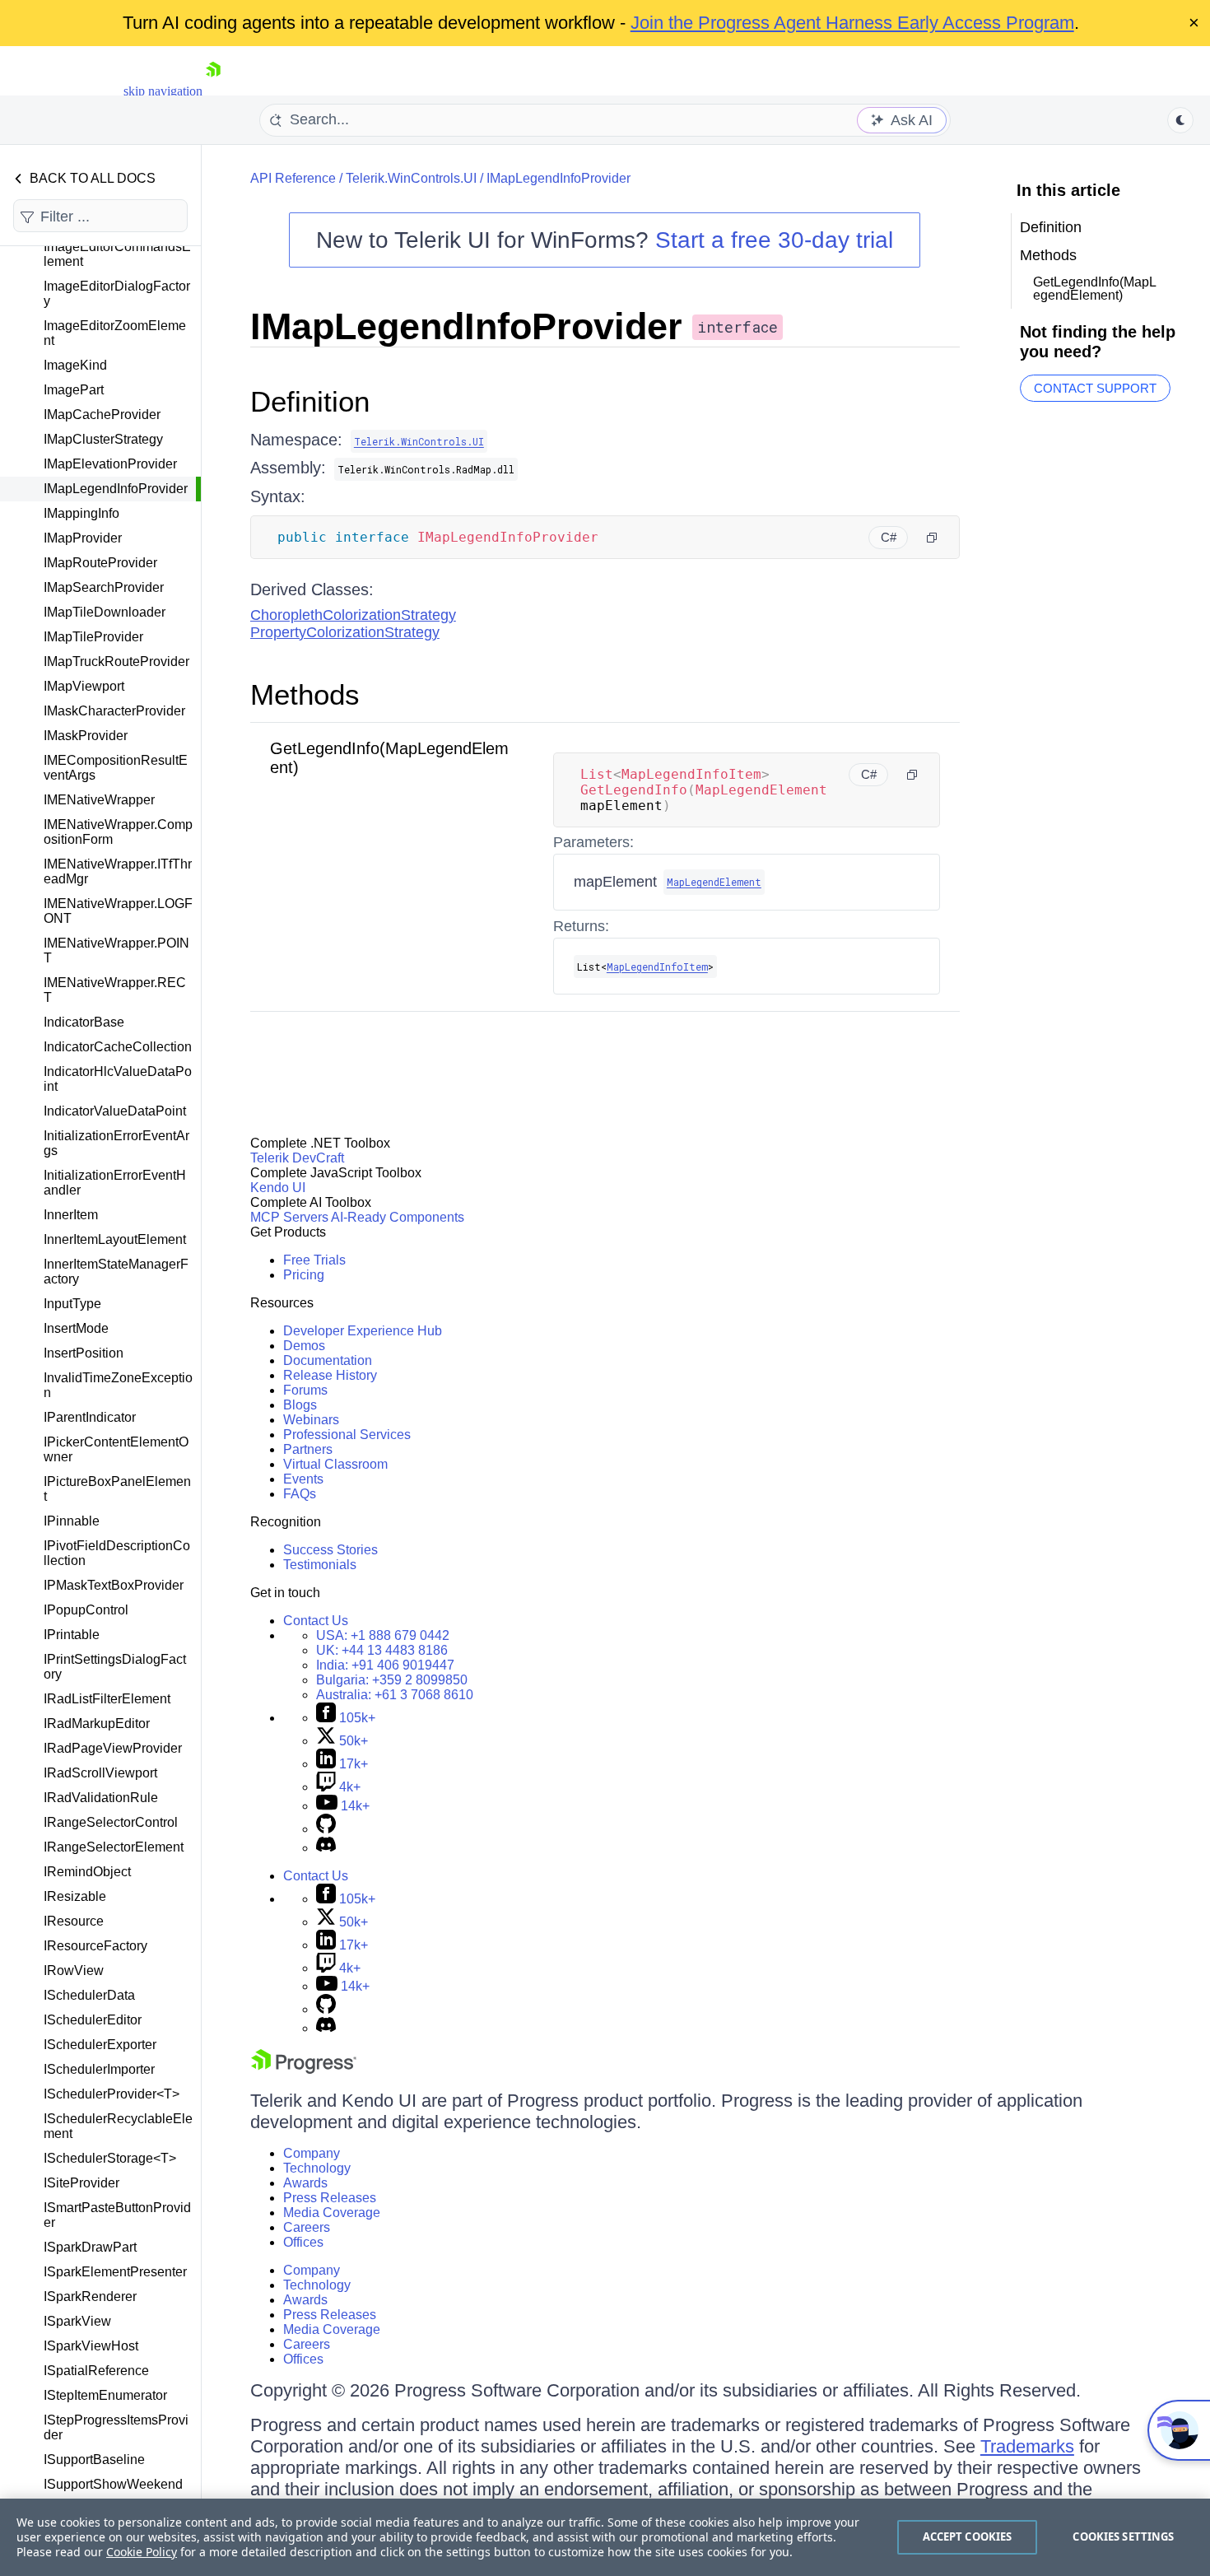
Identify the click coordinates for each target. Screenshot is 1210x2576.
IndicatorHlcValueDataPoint (118, 1079)
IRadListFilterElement (107, 1699)
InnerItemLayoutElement (115, 1239)
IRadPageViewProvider (113, 1748)
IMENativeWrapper (99, 800)
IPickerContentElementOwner (116, 1449)
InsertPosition (84, 1353)
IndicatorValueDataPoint (115, 1111)
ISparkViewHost (91, 2346)
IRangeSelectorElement (114, 1847)
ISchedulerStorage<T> (110, 2158)
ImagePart (74, 390)
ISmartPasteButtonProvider (117, 2215)
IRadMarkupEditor (97, 1724)
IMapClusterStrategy (103, 439)
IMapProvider (83, 538)
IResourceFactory (95, 1946)
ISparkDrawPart (90, 2247)
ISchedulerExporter (100, 2045)
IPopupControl (86, 1610)
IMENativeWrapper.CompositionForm (118, 832)
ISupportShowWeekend (113, 2484)
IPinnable (72, 1521)
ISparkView (77, 2321)
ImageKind (75, 365)
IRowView (74, 1970)
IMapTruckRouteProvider (116, 661)
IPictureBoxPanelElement (117, 1489)
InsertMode (76, 1328)
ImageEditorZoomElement (115, 333)
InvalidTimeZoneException (118, 1385)
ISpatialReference (96, 2371)
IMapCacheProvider (102, 415)
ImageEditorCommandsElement (117, 254)
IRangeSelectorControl (111, 1822)
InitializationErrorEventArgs (116, 1143)
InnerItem (71, 1215)
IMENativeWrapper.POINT (116, 950)
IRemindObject (87, 1872)
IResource (74, 1921)
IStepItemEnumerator (105, 2395)
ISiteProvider (81, 2183)
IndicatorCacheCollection (118, 1047)
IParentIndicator (90, 1417)
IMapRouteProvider (100, 563)
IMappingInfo (81, 513)
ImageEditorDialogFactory (117, 293)
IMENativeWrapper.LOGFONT (118, 911)
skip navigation (163, 91)
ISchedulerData (89, 1995)
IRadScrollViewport (100, 1773)
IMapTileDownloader (105, 612)
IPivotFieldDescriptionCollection (117, 1553)
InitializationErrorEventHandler (115, 1183)
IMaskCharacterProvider (114, 711)
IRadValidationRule (101, 1798)
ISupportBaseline (94, 2460)
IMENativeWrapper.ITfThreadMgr (118, 871)
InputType (72, 1304)
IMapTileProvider (93, 637)
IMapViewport (84, 686)
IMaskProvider (86, 736)
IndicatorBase (84, 1022)
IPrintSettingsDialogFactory (115, 1667)
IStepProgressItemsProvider (116, 2427)
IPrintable (72, 1635)
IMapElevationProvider (110, 464)
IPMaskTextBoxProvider (114, 1585)
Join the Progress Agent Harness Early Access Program (852, 23)
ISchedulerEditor (93, 2020)
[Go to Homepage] (213, 91)
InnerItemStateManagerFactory (116, 1272)
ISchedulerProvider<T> (112, 2094)
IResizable (75, 1896)
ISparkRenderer (90, 2297)
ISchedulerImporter (99, 2069)
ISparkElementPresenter (115, 2272)
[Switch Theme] (1180, 120)
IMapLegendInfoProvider (116, 489)
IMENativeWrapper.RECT (115, 990)
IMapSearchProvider (104, 587)
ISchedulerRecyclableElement (118, 2126)
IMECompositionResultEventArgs (116, 768)
